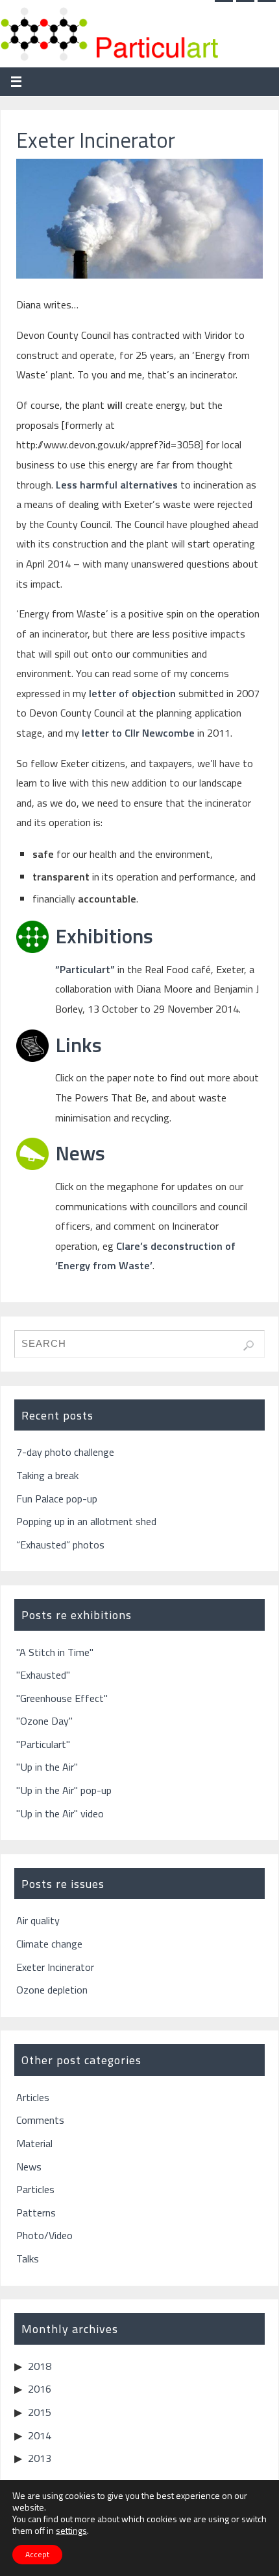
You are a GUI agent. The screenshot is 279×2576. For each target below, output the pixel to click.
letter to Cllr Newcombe (138, 733)
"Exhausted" (43, 1675)
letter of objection (132, 693)
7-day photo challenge (65, 1452)
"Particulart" (43, 1744)
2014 (40, 2435)
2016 (40, 2389)
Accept (37, 2554)
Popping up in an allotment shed (86, 1521)
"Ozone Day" (44, 1721)
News (80, 1153)
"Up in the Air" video (60, 1813)
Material (34, 2143)
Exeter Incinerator (55, 1967)
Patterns (36, 2213)
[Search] (249, 1346)
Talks (28, 2259)
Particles (35, 2189)
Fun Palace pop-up (57, 1499)
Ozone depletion (52, 1990)
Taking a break (47, 1475)
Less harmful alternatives (118, 485)
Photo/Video (44, 2235)
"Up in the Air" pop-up (64, 1790)
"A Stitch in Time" (55, 1652)
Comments (40, 2120)
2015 (40, 2412)
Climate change (49, 1944)
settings (71, 2531)
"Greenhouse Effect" (62, 1698)
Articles (33, 2097)
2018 (40, 2366)
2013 (40, 2458)
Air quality (38, 1920)
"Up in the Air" (47, 1767)
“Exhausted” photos (60, 1545)
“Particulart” (85, 969)
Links (79, 1044)
